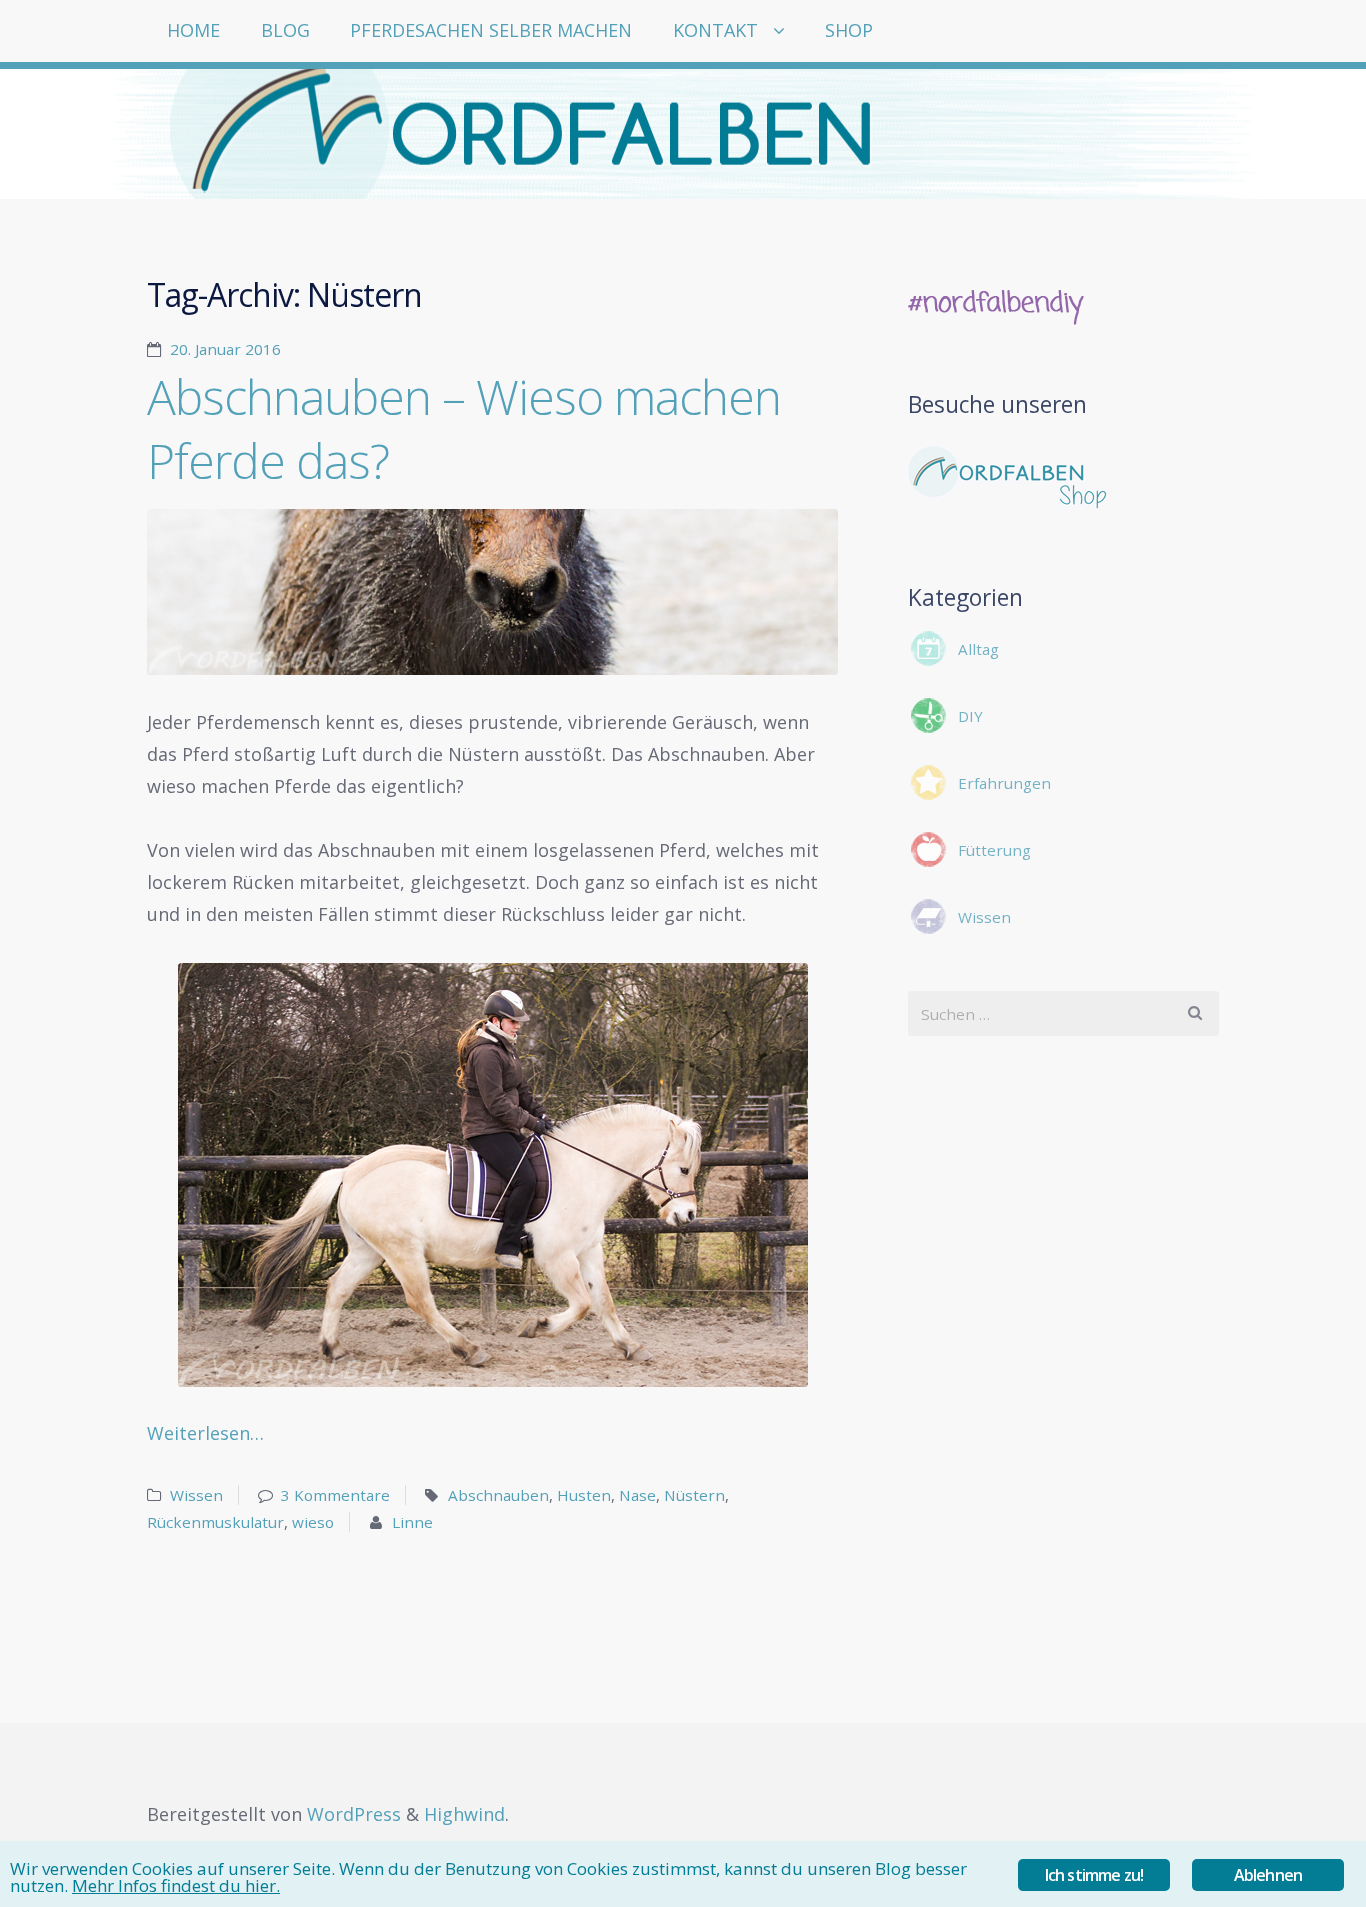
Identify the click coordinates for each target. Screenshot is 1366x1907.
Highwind (464, 1814)
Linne (412, 1522)
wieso (313, 1522)
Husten (584, 1495)
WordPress (354, 1814)
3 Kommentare (335, 1495)
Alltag (978, 649)
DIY (970, 716)
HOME (193, 30)
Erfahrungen (1004, 783)
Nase (637, 1495)
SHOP (849, 30)
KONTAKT (715, 30)
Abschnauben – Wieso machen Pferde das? (464, 428)
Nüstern (694, 1495)
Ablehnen (1268, 1875)
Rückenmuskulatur (215, 1522)
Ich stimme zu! (1094, 1875)
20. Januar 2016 (225, 349)
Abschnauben (498, 1495)
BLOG (285, 30)
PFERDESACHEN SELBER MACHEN (491, 30)
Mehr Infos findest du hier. (176, 1885)
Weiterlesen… (205, 1433)
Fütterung (994, 850)
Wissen (196, 1495)
